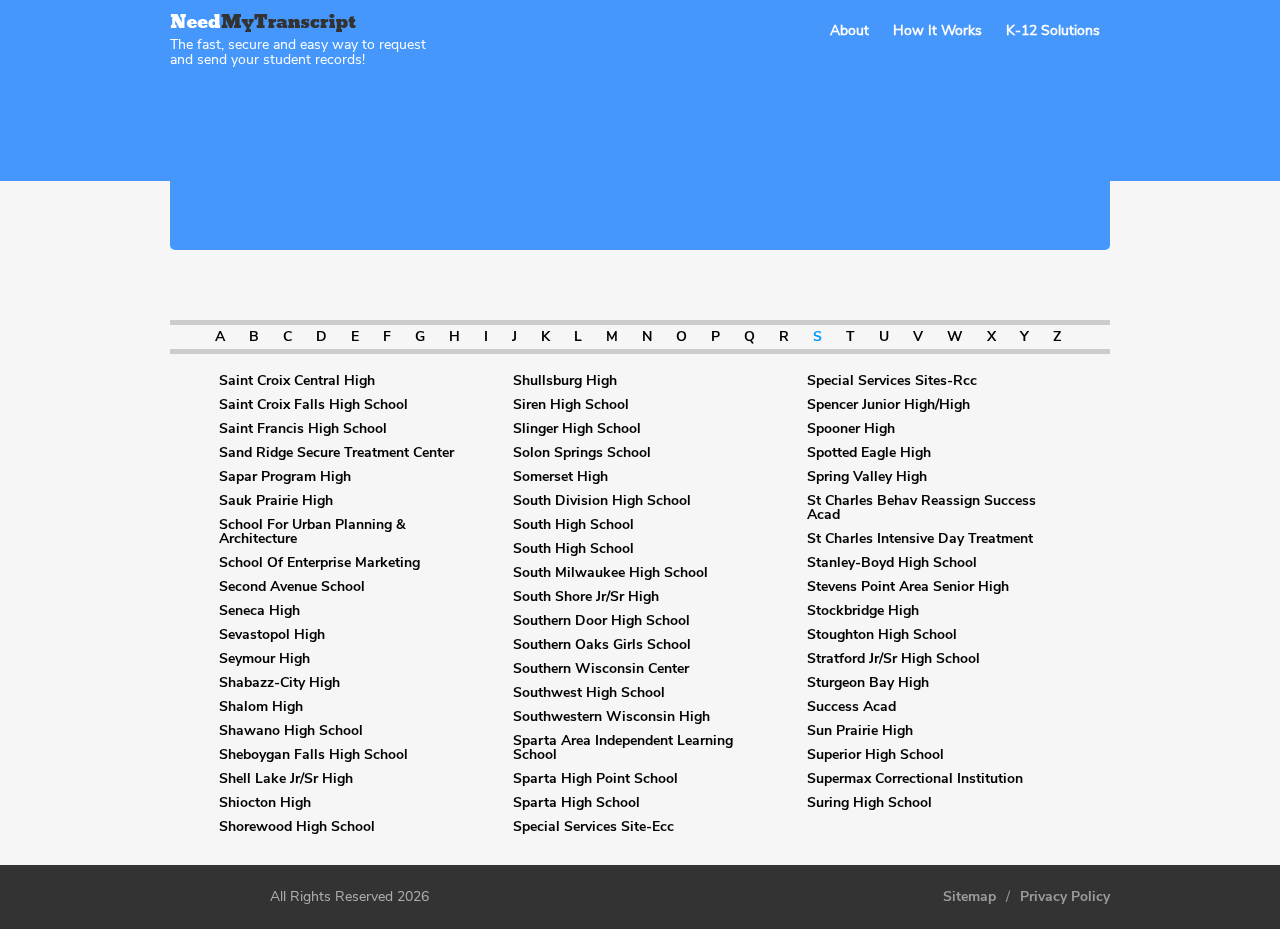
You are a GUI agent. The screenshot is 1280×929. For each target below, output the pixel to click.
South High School (573, 525)
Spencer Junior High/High (888, 405)
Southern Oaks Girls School (602, 645)
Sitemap (969, 897)
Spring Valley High (867, 477)
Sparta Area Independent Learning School (623, 748)
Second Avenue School (292, 587)
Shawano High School (291, 731)
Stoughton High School (882, 635)
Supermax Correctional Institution (915, 779)
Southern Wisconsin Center (601, 669)
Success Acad (851, 707)
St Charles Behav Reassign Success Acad (921, 508)
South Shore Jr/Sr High (586, 597)
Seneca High (259, 611)
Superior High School (875, 755)
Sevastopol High (272, 635)
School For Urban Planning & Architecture (312, 532)
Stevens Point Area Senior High (908, 587)
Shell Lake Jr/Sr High (286, 779)
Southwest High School (589, 693)
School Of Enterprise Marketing (319, 563)
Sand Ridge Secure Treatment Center (336, 453)
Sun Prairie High (860, 731)
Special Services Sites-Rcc (892, 381)
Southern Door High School (601, 621)
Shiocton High (265, 803)
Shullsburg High (565, 381)
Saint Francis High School (303, 429)
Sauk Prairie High (276, 501)
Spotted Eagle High (869, 453)
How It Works (937, 30)
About (849, 30)
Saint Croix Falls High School (313, 405)
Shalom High (261, 707)
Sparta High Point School (595, 779)
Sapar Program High (285, 477)
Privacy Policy (1065, 897)
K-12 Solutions (1053, 30)
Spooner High (851, 429)
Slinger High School (577, 429)
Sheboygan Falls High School (313, 755)
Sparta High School (576, 803)
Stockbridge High (863, 611)
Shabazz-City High (279, 683)
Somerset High (560, 477)
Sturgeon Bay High (868, 683)
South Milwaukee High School (610, 573)
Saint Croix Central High (297, 381)
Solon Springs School (582, 453)
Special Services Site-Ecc (593, 827)
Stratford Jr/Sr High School (893, 659)
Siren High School (571, 405)
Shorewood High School (297, 827)
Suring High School (869, 803)
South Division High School (602, 501)
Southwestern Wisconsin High (611, 717)
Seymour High (264, 659)
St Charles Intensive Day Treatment (920, 539)
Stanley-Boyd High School (892, 563)
